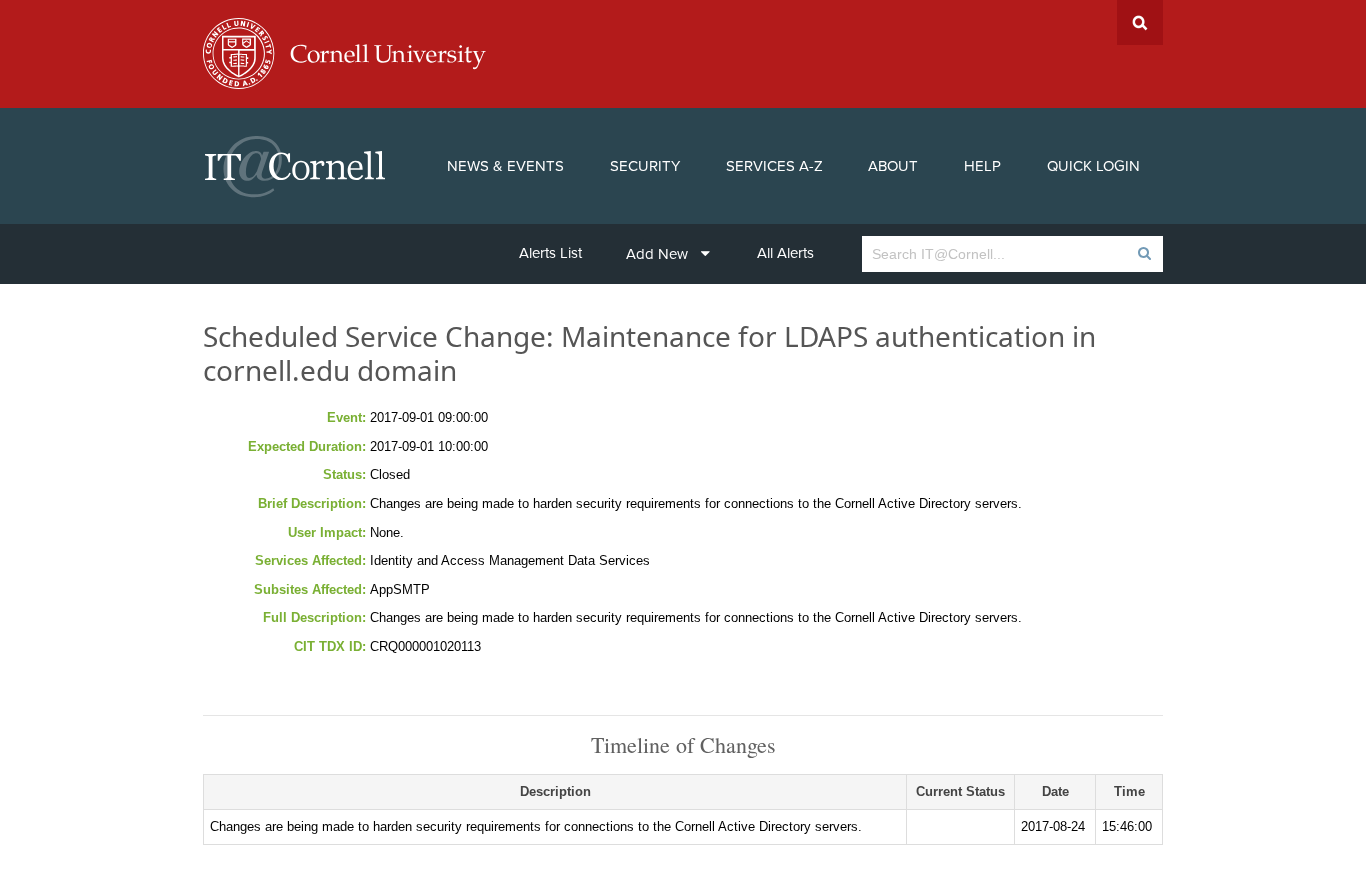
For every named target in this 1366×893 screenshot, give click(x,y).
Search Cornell (1140, 22)
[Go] (1143, 254)
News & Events (505, 166)
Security (645, 166)
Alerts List (550, 253)
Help (982, 166)
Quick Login (1093, 166)
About (893, 166)
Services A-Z (774, 166)
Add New (657, 254)
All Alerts (785, 253)
